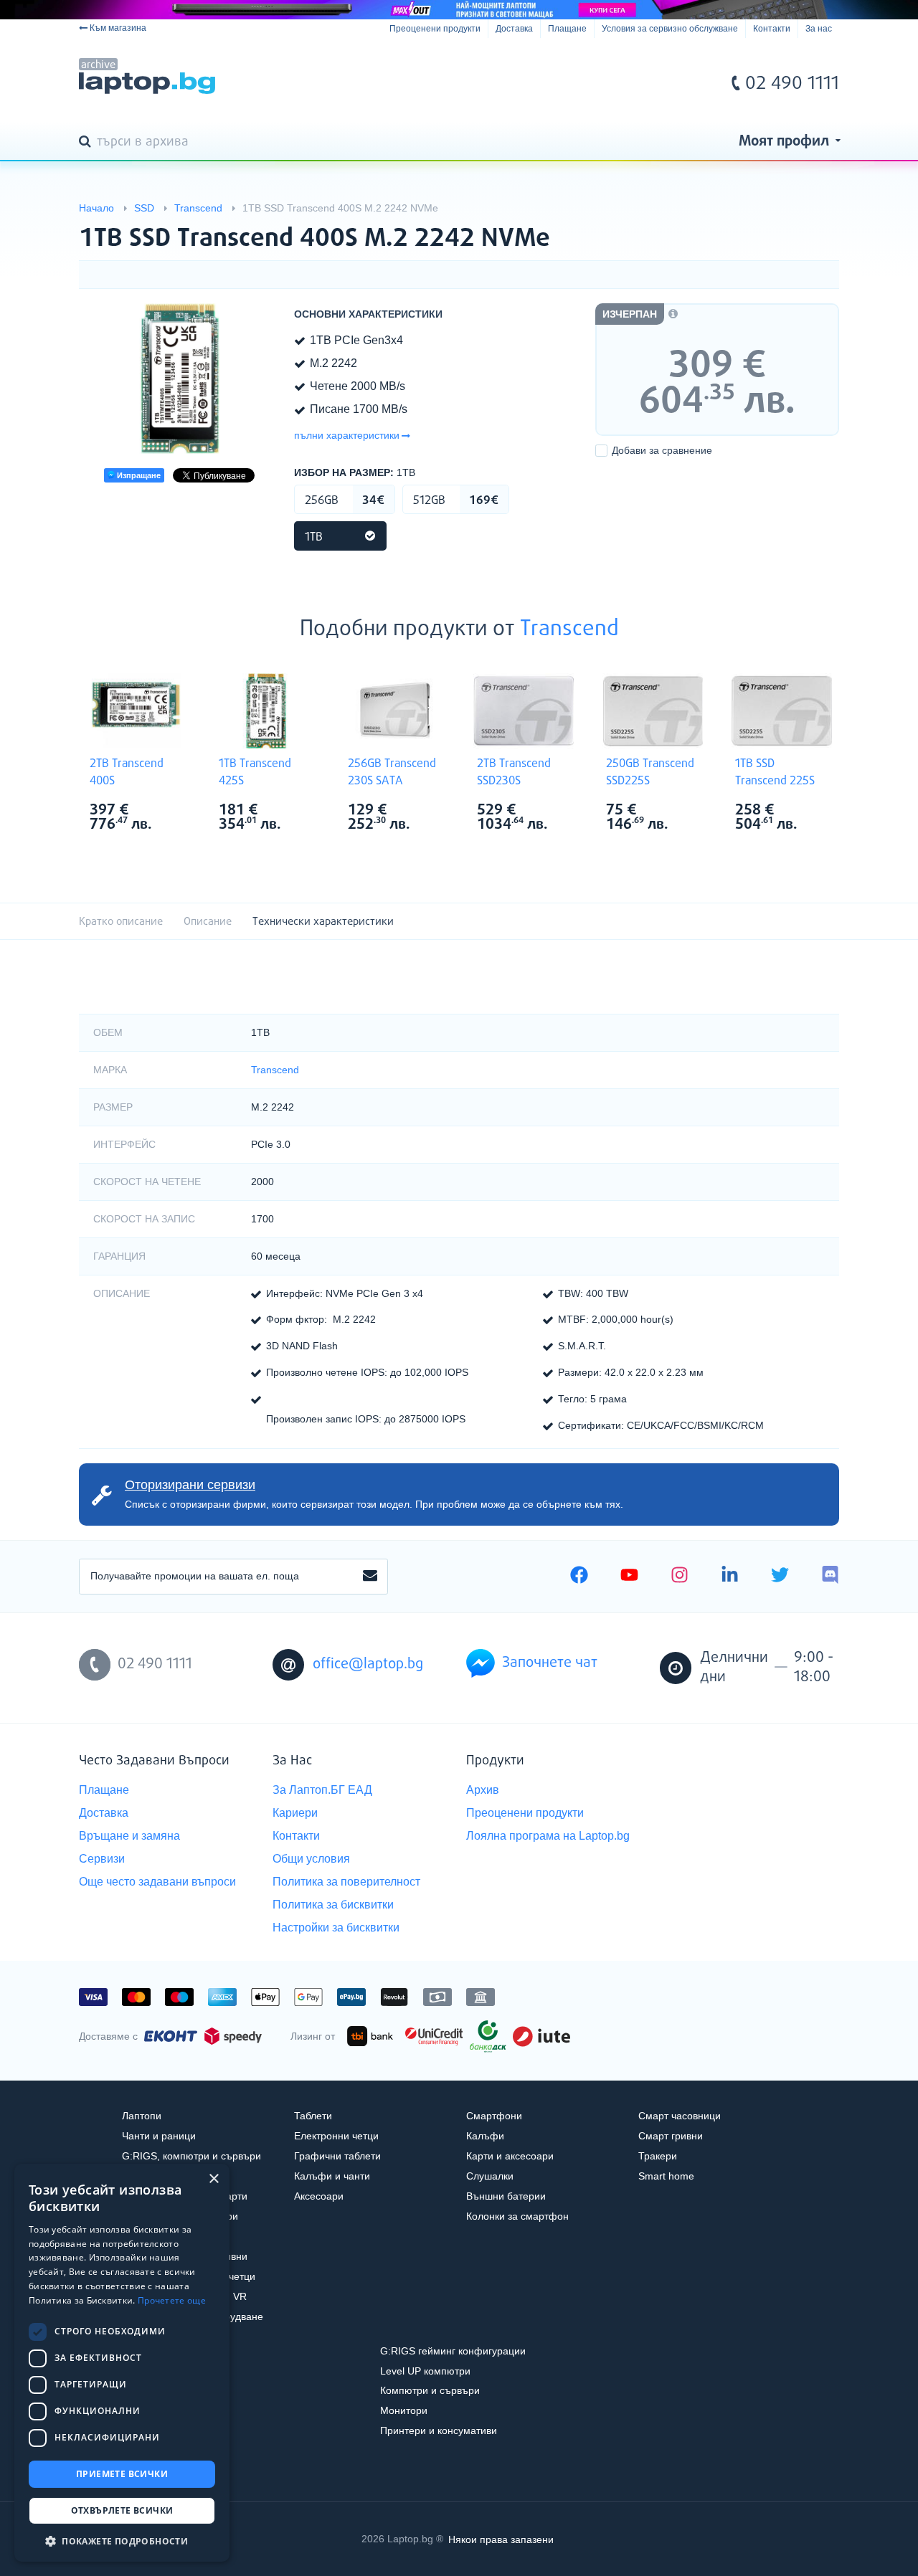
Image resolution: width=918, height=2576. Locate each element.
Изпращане (138, 475)
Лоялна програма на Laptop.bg (548, 1836)
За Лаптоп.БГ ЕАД (322, 1790)
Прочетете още (172, 2300)
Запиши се (370, 1577)
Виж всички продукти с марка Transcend (166, 811)
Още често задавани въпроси (157, 1882)
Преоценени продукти (435, 29)
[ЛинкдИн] (730, 1577)
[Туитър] (780, 1577)
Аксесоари (319, 2196)
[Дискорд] (830, 1577)
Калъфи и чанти (332, 2176)
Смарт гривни (671, 2136)
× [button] (213, 2179)
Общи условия (311, 1859)
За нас (819, 29)
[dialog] (122, 2363)
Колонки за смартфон (517, 2216)
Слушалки (490, 2176)
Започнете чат (550, 1663)
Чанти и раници (159, 2136)
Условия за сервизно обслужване (670, 29)
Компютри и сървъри (430, 2390)
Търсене (87, 143)
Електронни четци (336, 2136)
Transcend (569, 629)
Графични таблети (337, 2156)
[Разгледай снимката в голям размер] (179, 379)
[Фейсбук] (579, 1577)
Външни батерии (506, 2196)
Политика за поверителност (346, 1882)
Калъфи (485, 2136)
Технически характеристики (323, 922)
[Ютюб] (629, 1577)
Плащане (567, 29)
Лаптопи (142, 2116)
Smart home (666, 2176)
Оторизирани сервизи (190, 1485)
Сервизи (102, 1859)
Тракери (658, 2156)
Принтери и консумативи (439, 2430)
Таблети (313, 2116)
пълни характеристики (347, 435)
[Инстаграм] (680, 1577)
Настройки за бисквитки (336, 1928)
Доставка (514, 29)
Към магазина (118, 28)
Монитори (404, 2410)
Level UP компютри (425, 2371)
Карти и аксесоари (510, 2156)
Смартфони (494, 2116)
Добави (662, 450)
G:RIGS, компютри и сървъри (191, 2156)
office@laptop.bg (368, 1664)
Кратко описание (121, 922)
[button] (122, 2541)
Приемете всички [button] (122, 2474)
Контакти (772, 29)
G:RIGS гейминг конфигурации (453, 2351)
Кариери (295, 1813)
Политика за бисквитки (333, 1905)
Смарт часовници (680, 2116)
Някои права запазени (501, 2539)
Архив (483, 1790)
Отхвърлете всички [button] (122, 2510)
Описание (208, 922)
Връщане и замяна (129, 1836)
